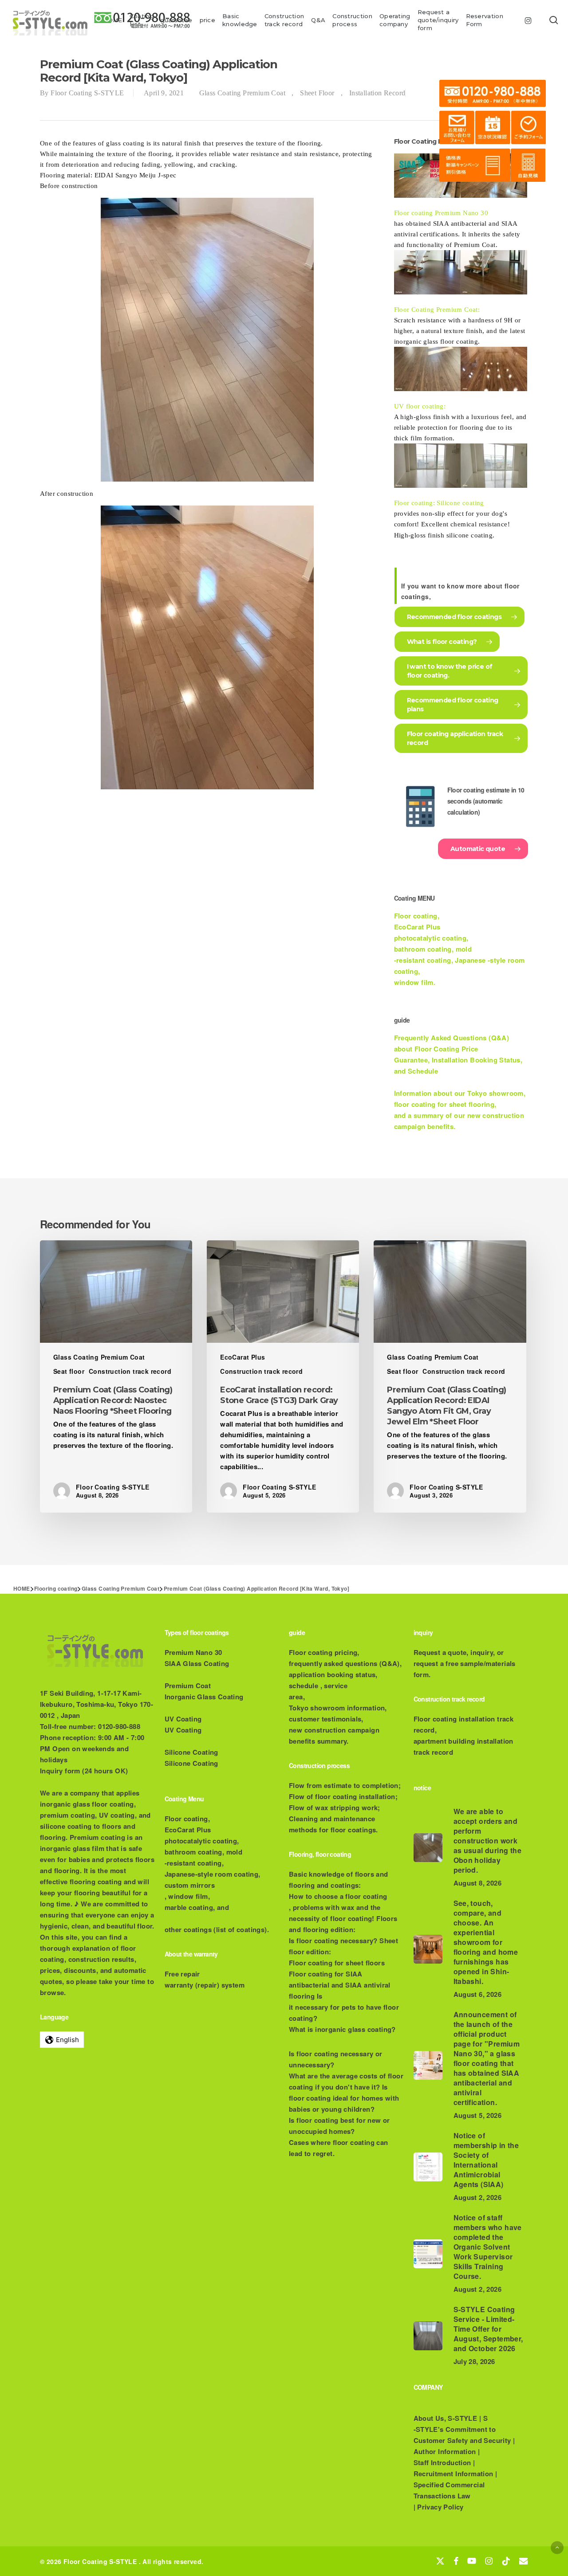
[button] (557, 2547)
